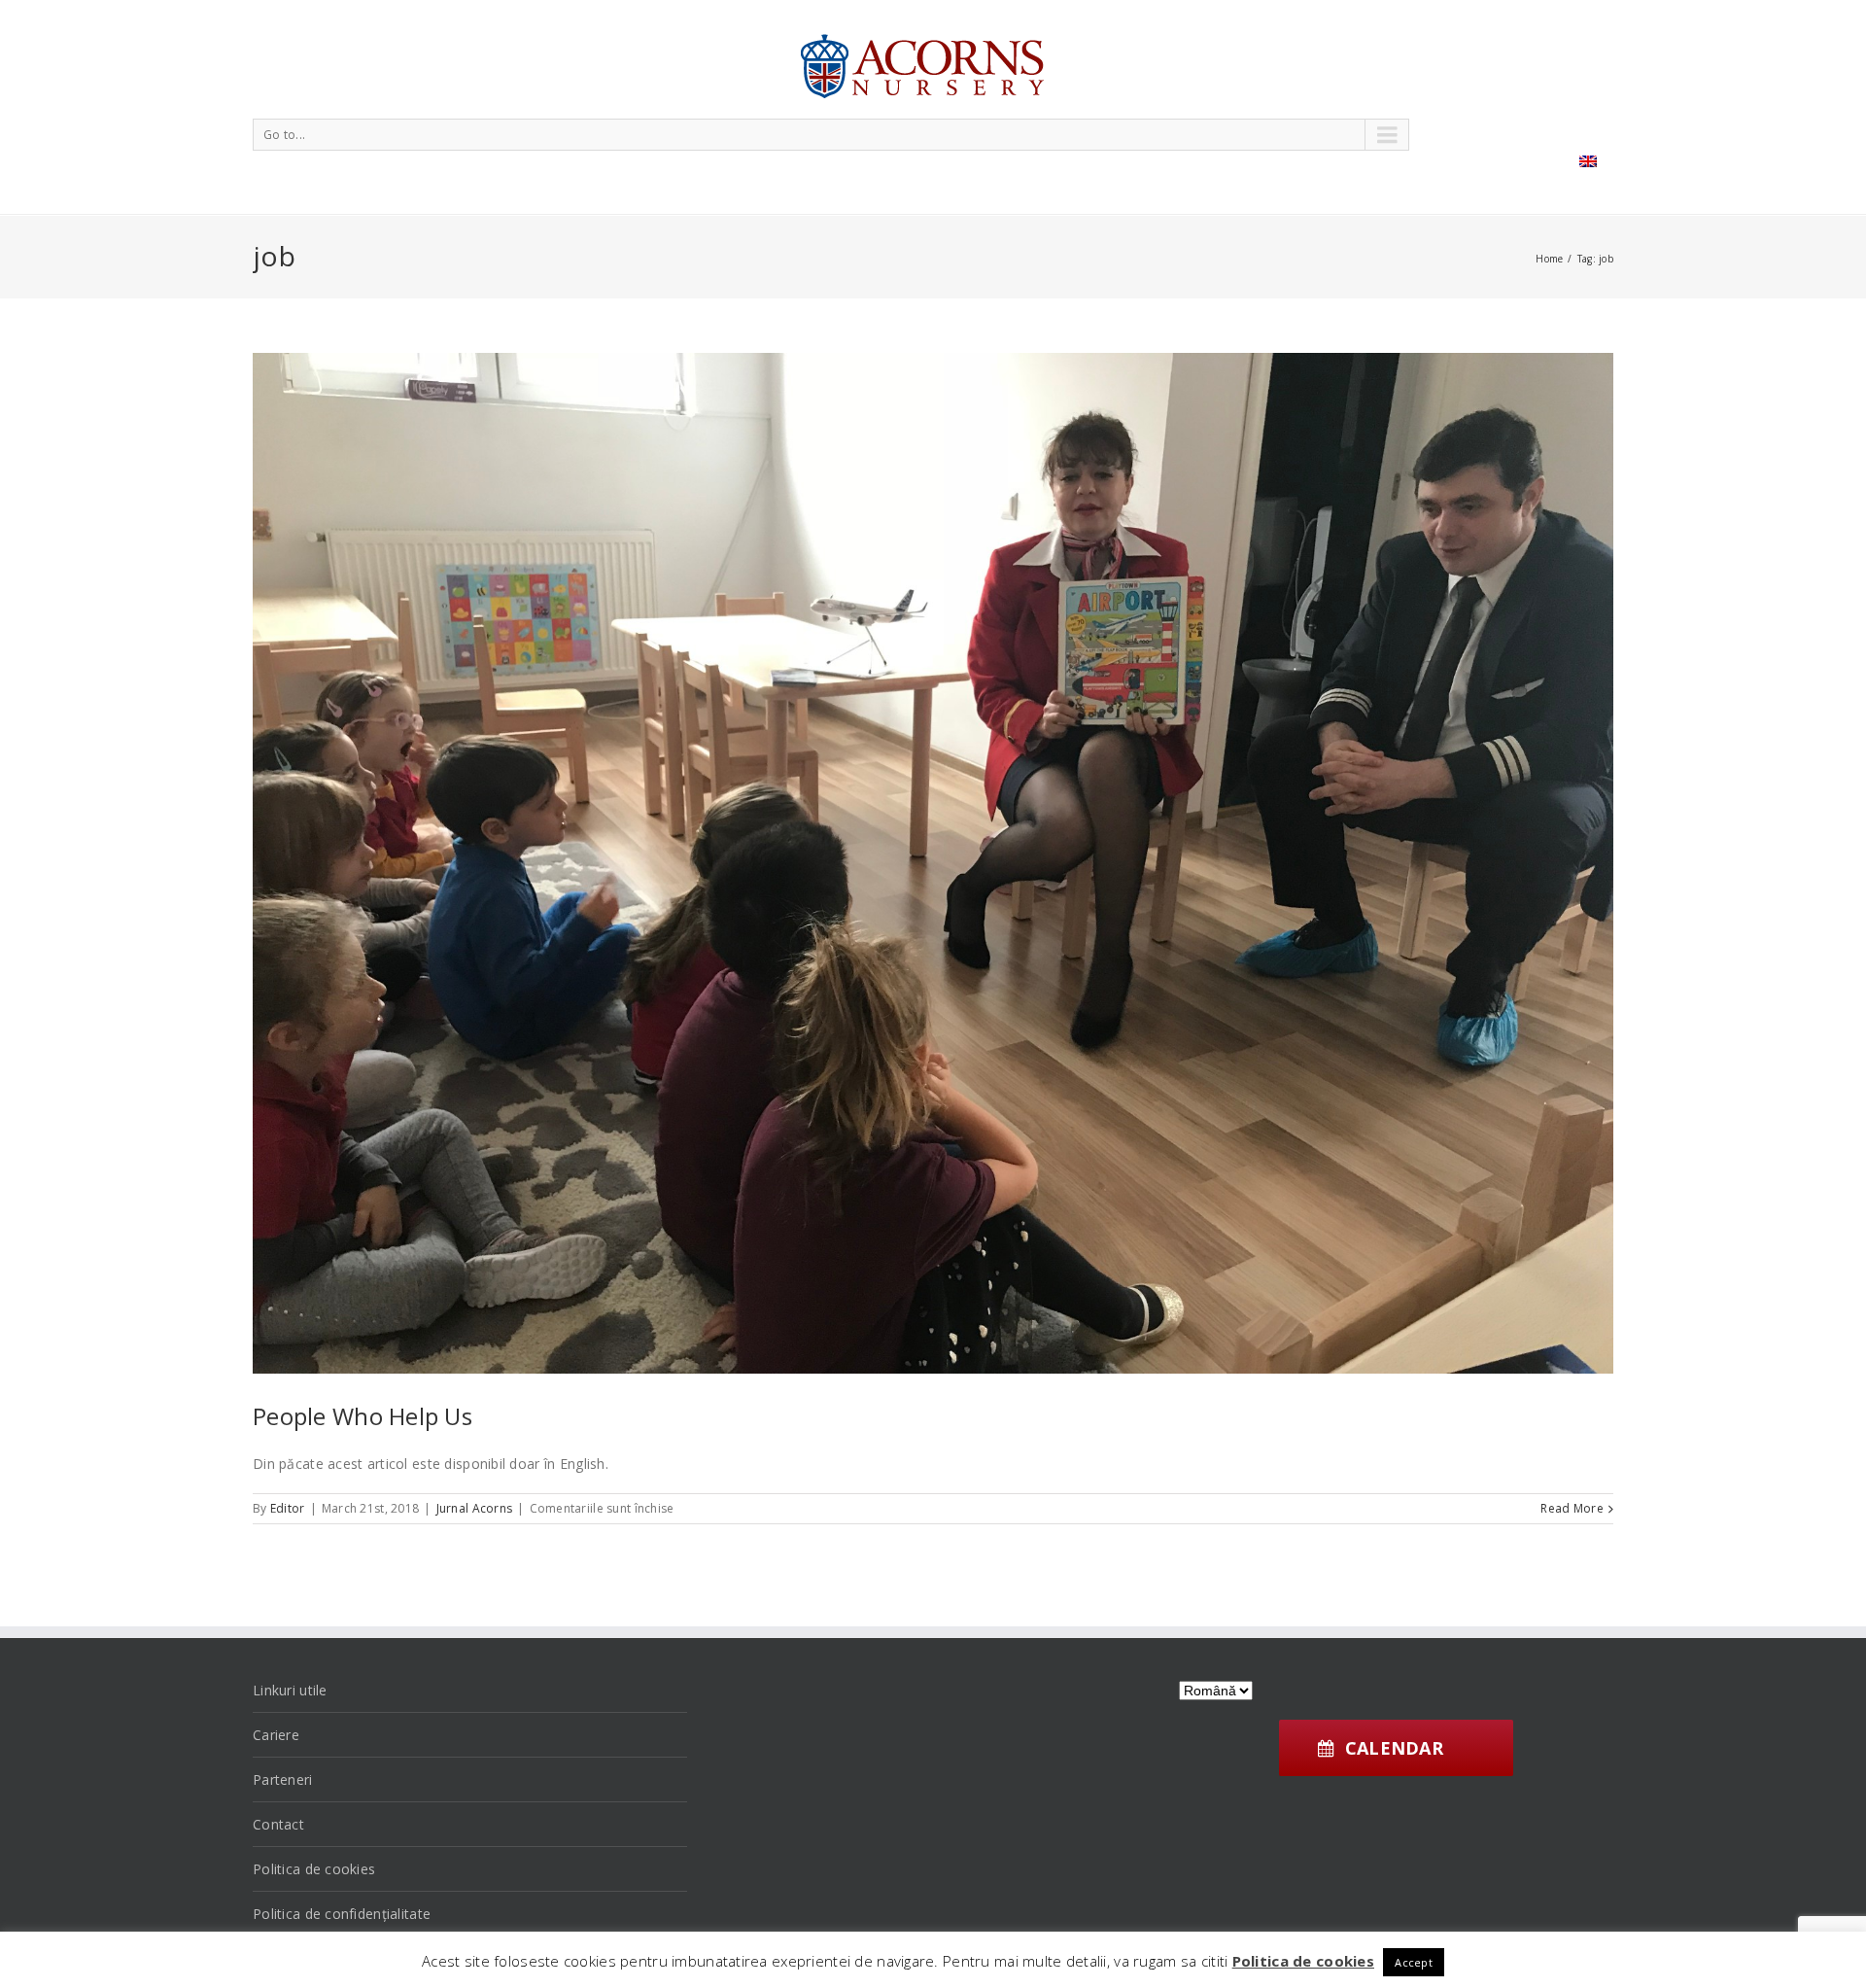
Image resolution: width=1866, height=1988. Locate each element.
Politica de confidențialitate (342, 1914)
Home (1549, 259)
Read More (1572, 1508)
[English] (1588, 161)
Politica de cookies (314, 1869)
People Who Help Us (363, 1416)
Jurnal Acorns (475, 1508)
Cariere (276, 1735)
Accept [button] (1414, 1962)
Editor (288, 1508)
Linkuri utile (290, 1690)
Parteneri (283, 1779)
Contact (278, 1824)
